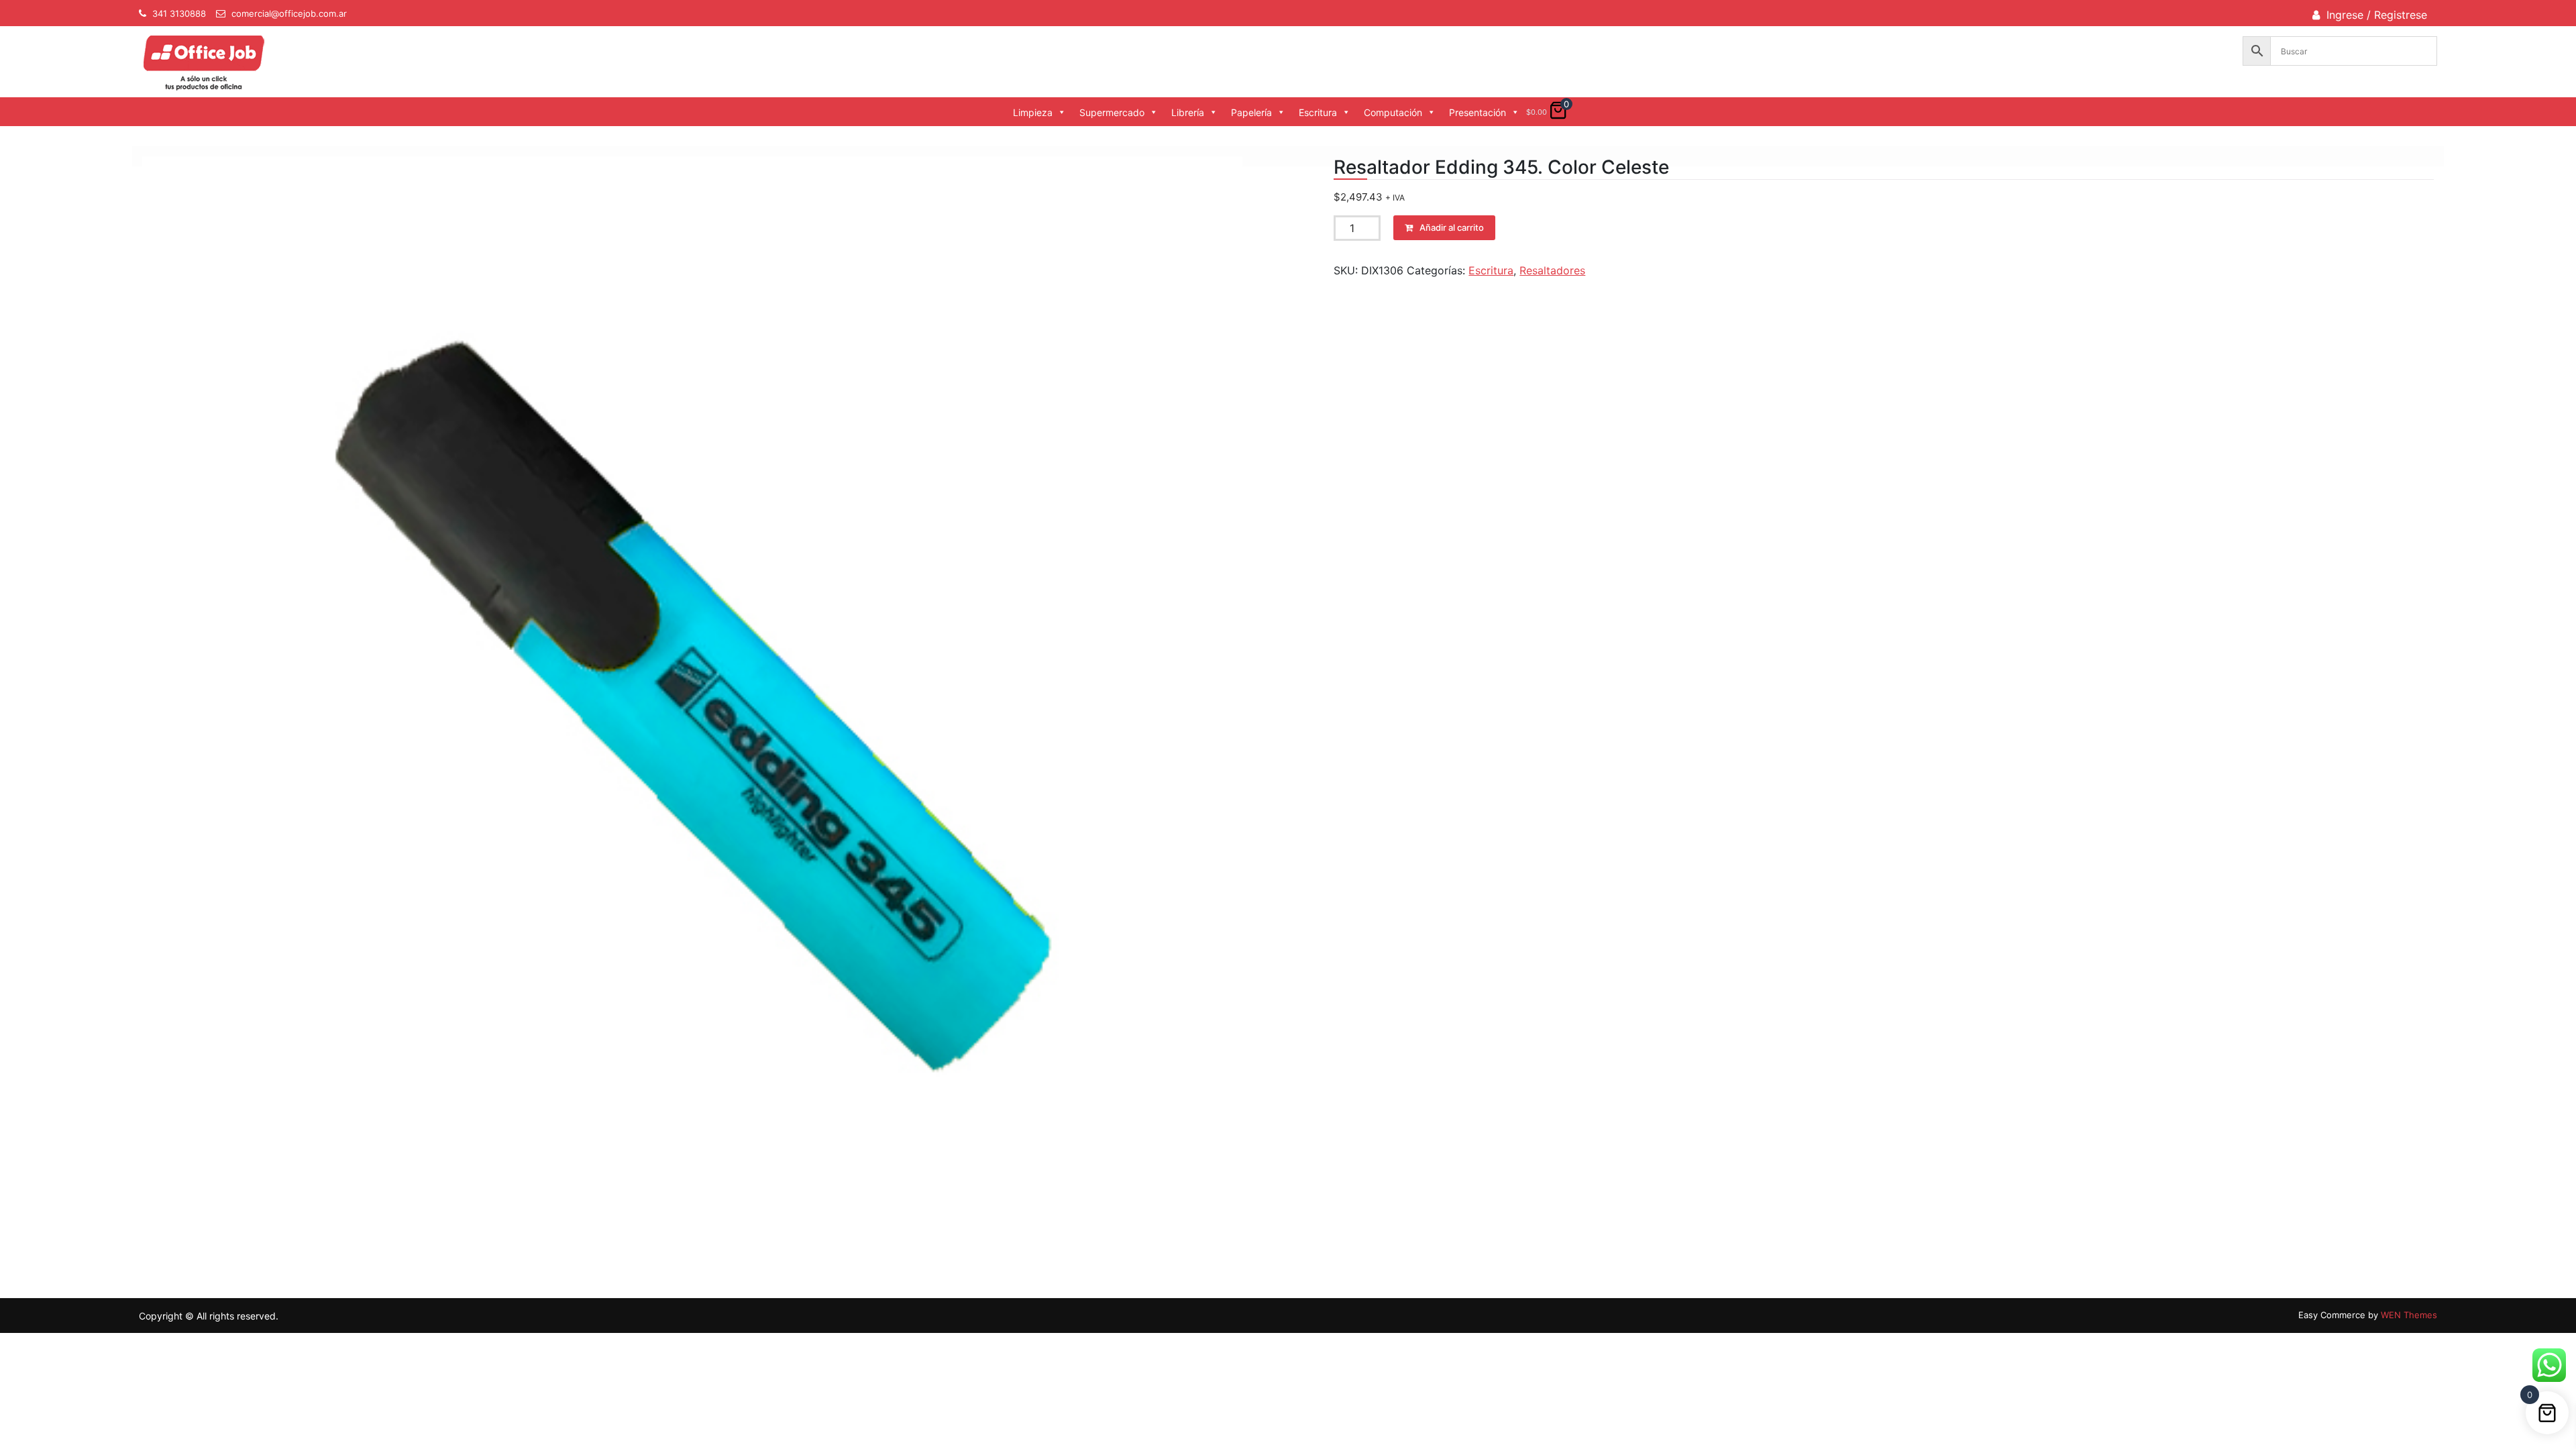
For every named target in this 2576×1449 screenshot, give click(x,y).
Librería (1188, 112)
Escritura (1318, 112)
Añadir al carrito (1452, 227)
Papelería (1251, 112)
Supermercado (1112, 112)
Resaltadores (1552, 270)
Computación (1393, 112)
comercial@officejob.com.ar (289, 13)
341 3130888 (179, 13)
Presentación (1478, 112)
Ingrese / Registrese (2377, 15)
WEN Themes (2409, 1315)
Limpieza (1033, 112)
